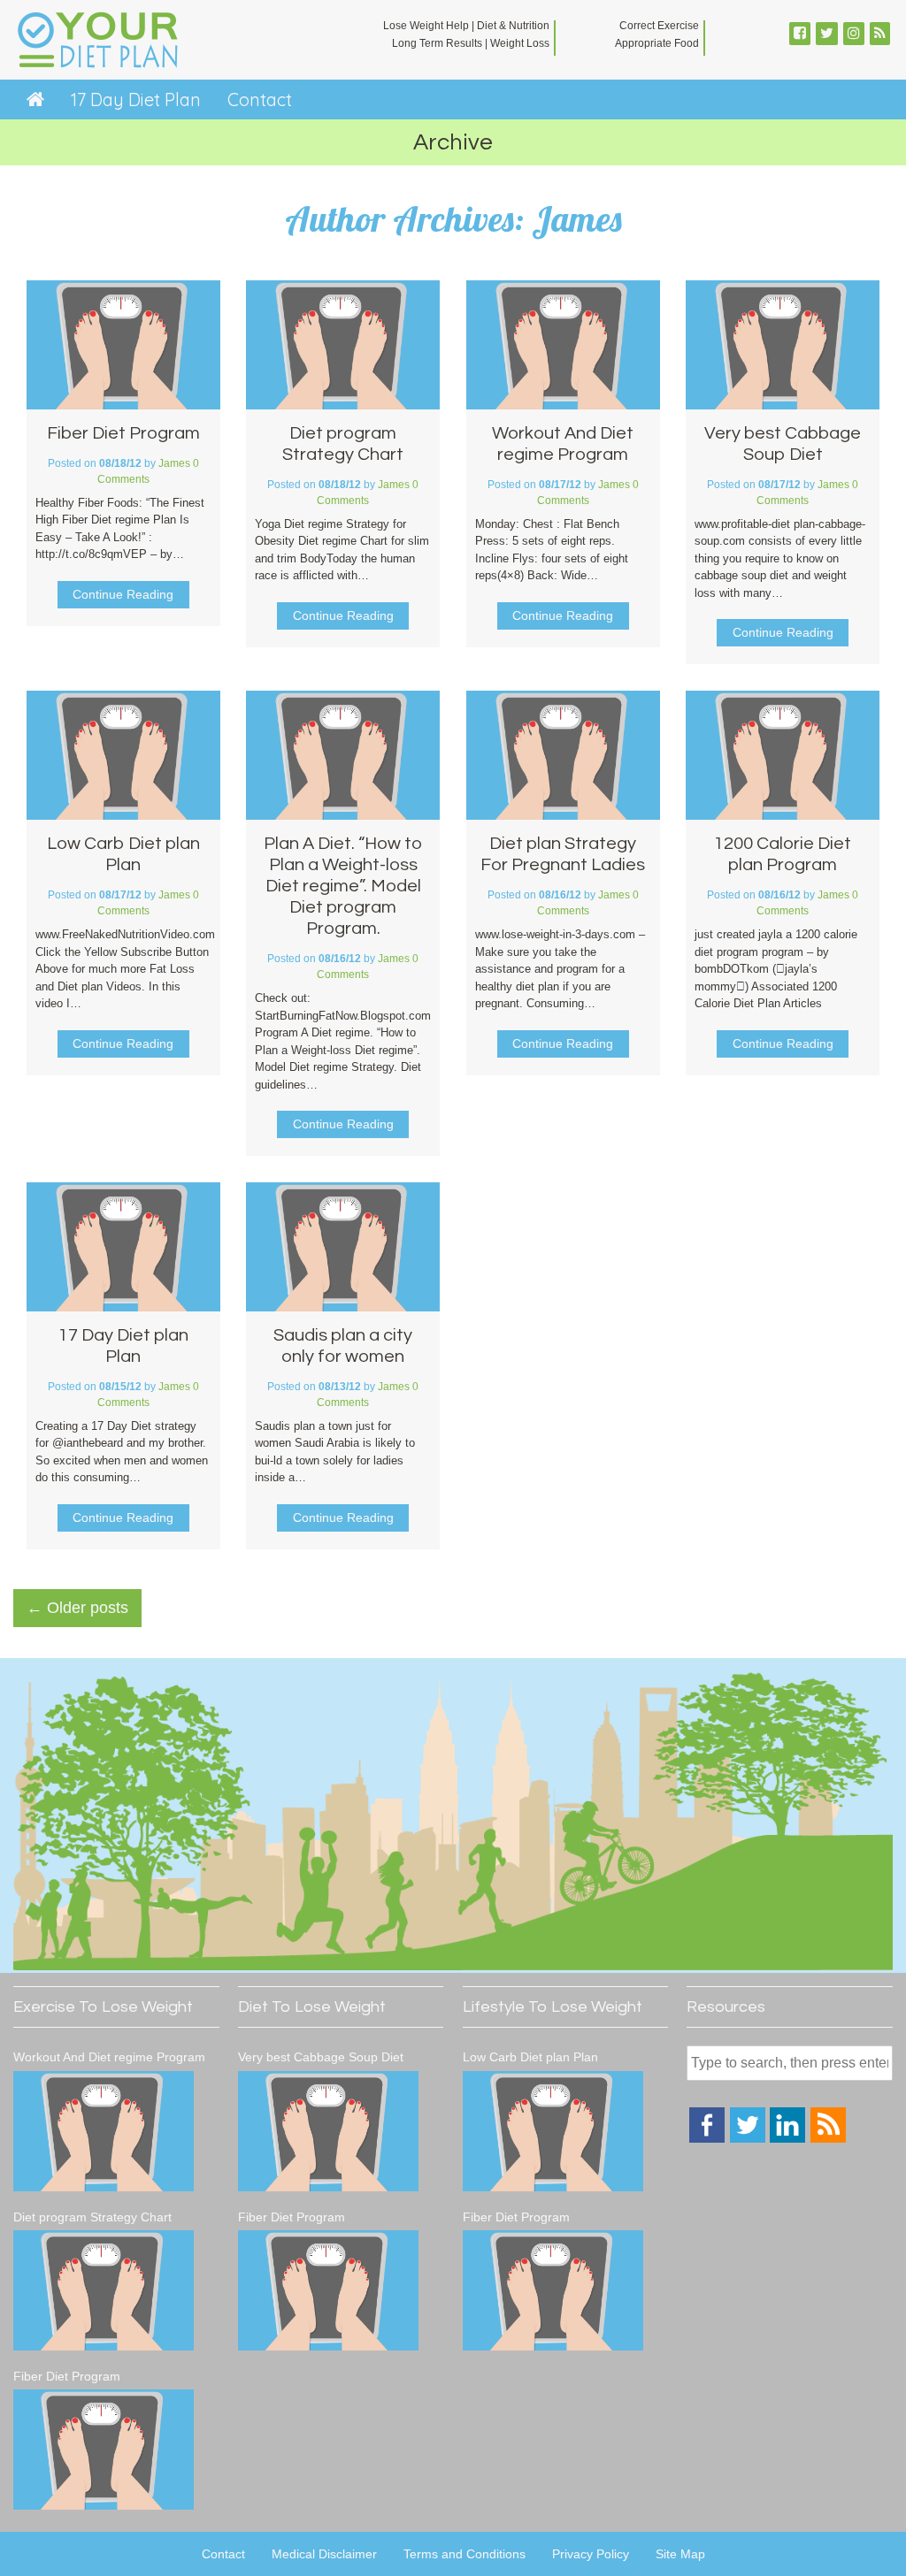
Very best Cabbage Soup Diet (321, 2057)
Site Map (680, 2554)
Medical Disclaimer (324, 2554)
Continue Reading (123, 594)
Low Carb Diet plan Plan (530, 2057)
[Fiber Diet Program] (104, 2452)
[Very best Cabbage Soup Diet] (328, 2134)
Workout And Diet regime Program (109, 2057)
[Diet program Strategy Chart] (104, 2293)
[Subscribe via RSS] (828, 2138)
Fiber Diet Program (123, 433)
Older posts (77, 1608)
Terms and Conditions (465, 2554)
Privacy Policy (591, 2554)
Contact (260, 99)
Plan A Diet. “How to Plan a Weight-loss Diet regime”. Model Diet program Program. (343, 886)
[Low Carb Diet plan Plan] (553, 2134)
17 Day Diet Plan (136, 99)
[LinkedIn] (787, 2138)
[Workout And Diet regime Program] (104, 2134)
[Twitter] (748, 2138)
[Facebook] (707, 2138)
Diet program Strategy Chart (92, 2217)
